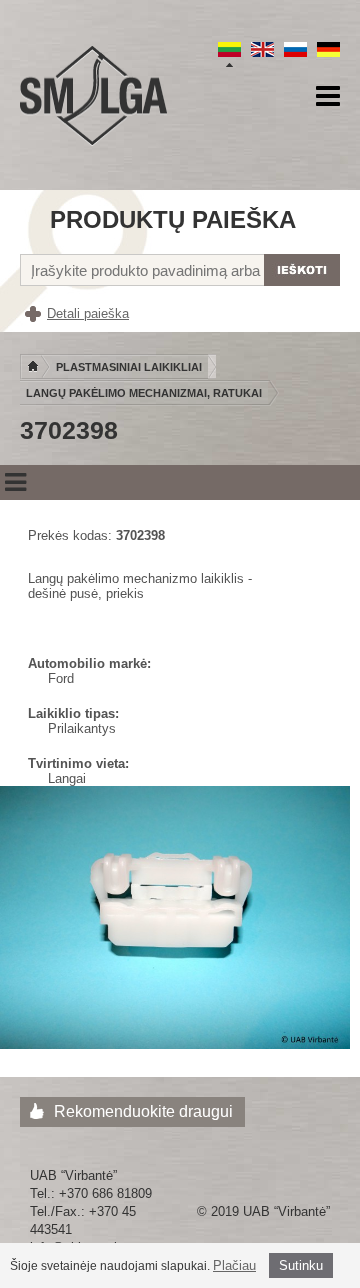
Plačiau (234, 1265)
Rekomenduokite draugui (143, 1111)
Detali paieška (88, 313)
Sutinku (301, 1265)
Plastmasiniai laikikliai (129, 367)
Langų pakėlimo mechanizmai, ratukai (144, 393)
